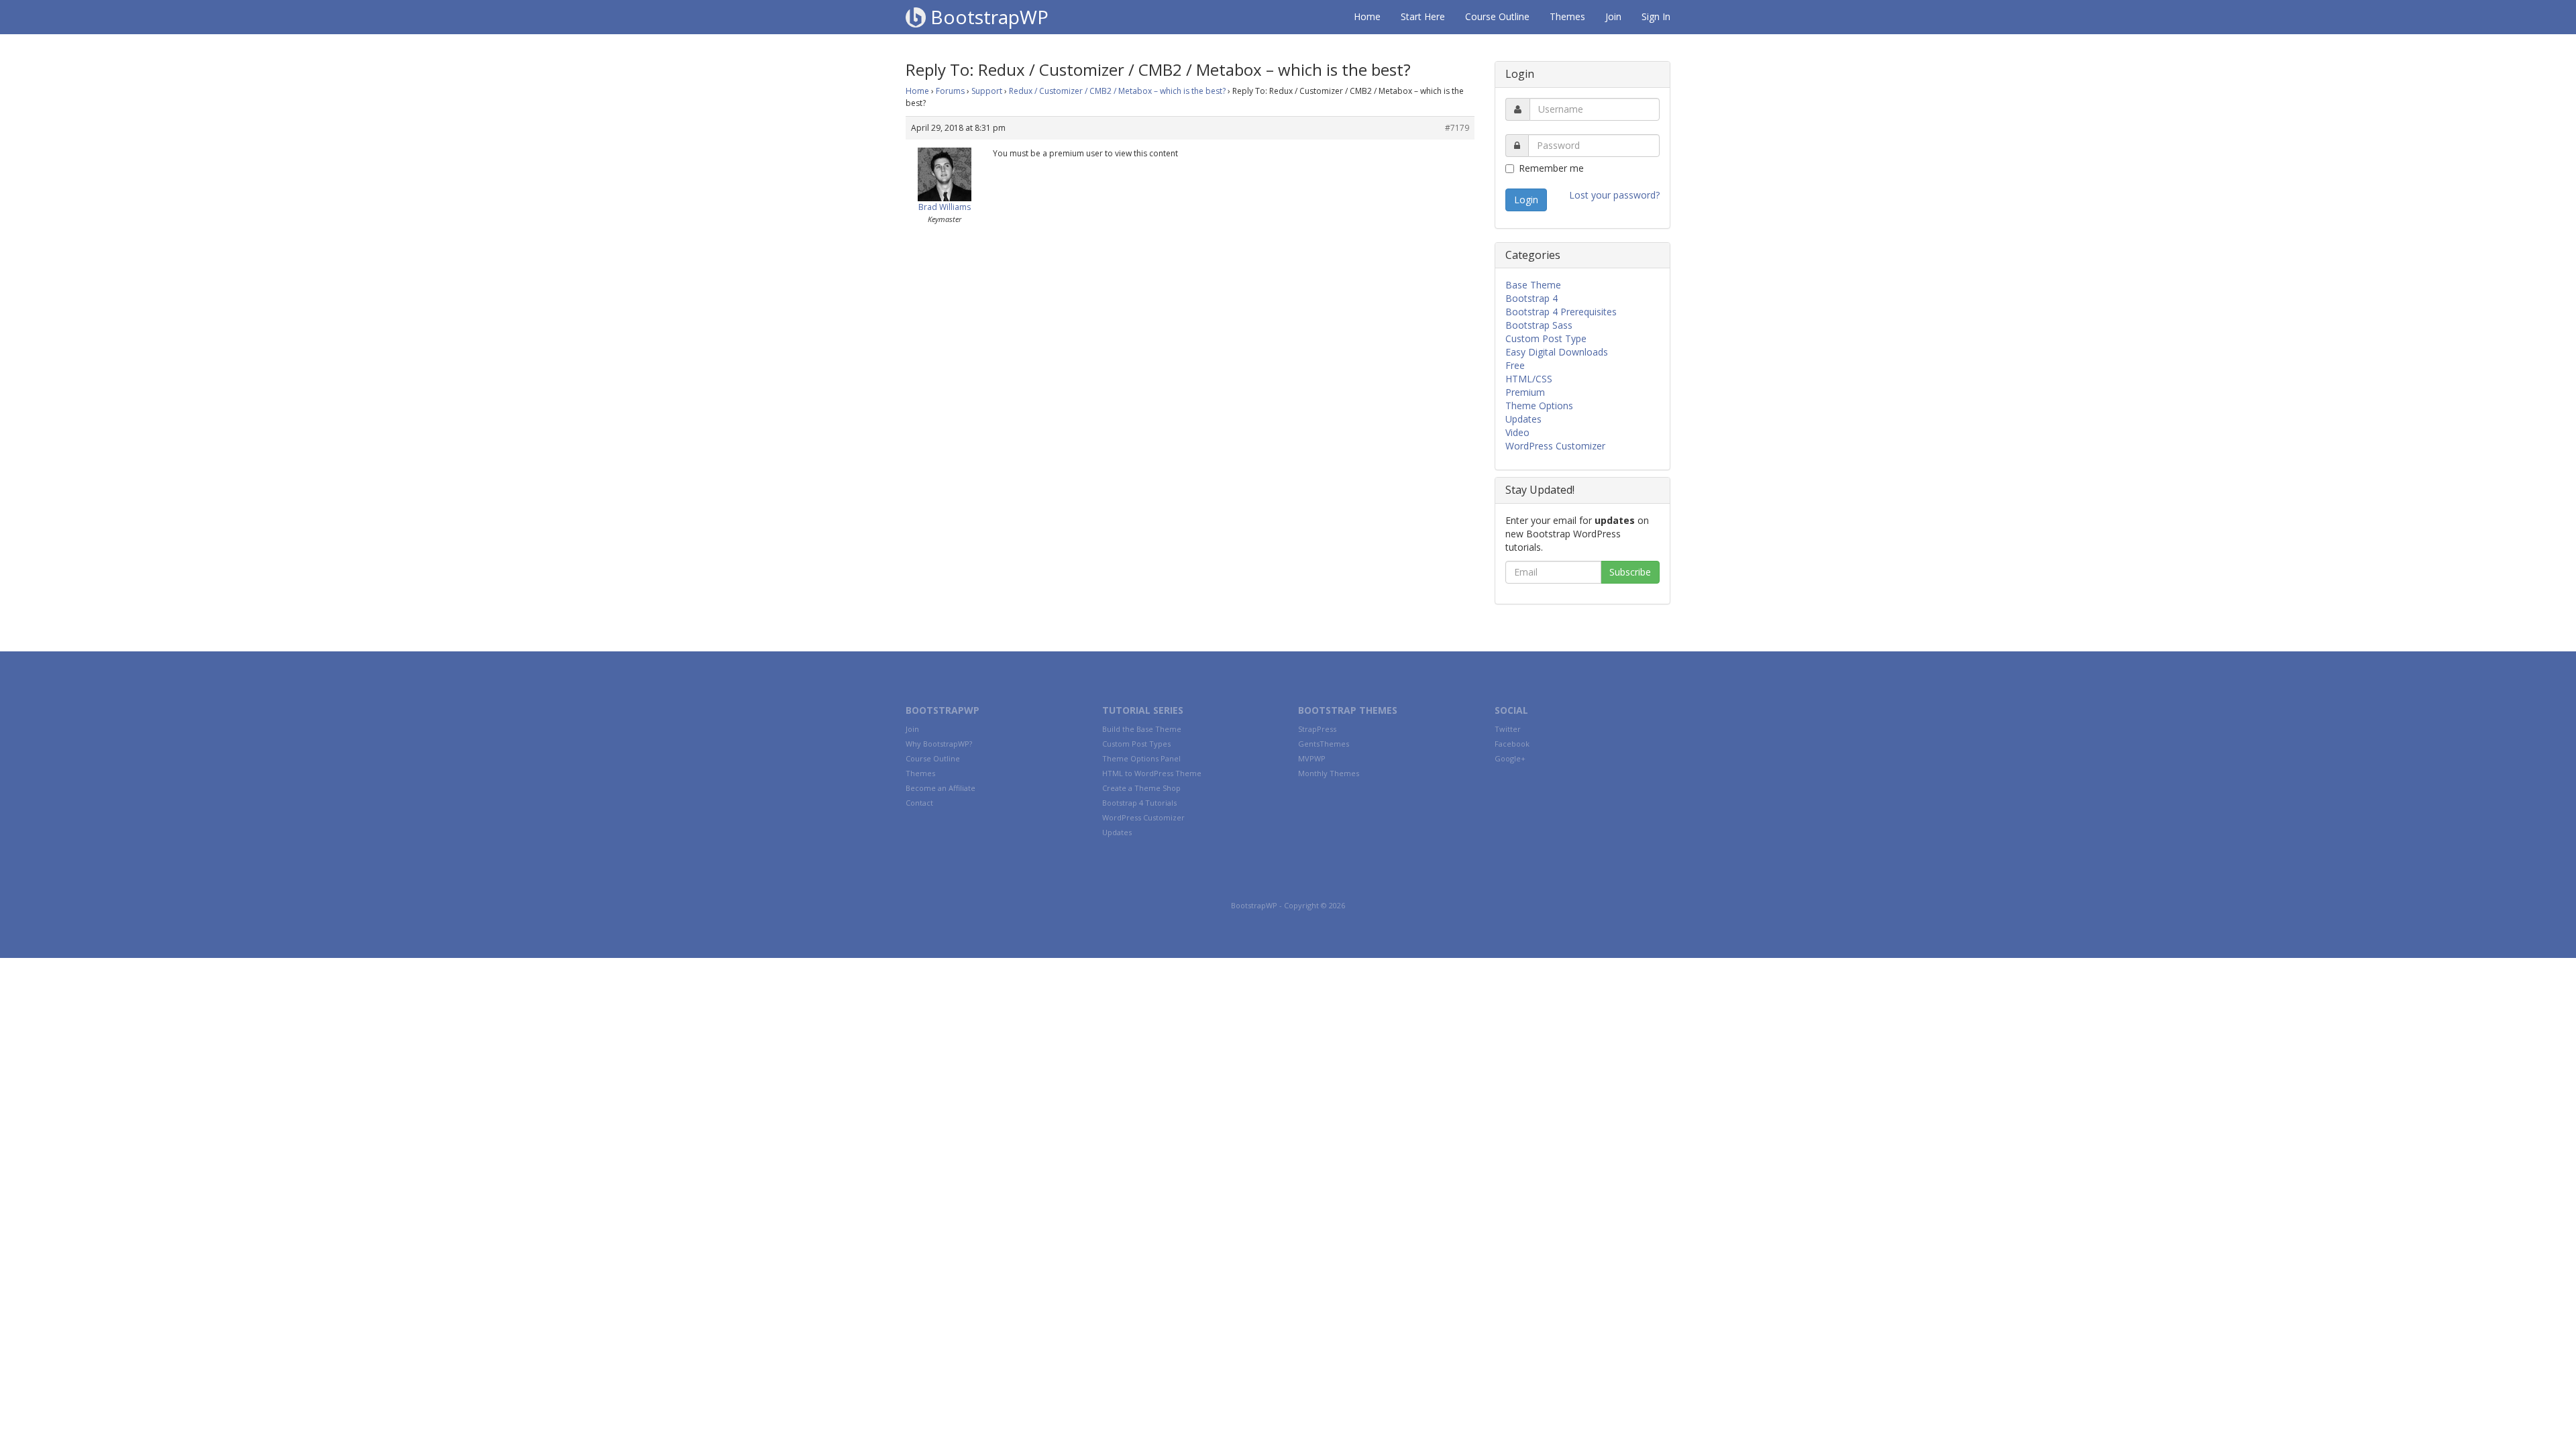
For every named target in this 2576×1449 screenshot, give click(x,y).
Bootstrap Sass (1539, 325)
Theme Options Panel (1141, 758)
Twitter (1508, 729)
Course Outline (1497, 16)
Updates (1523, 419)
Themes (1567, 16)
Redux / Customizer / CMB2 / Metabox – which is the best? (1117, 91)
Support (987, 91)
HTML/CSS (1529, 379)
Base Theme (1533, 285)
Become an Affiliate (941, 788)
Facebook (1512, 744)
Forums (950, 91)
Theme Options (1539, 406)
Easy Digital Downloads (1557, 352)
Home (1367, 16)
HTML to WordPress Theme (1152, 773)
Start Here (1423, 16)
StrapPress (1317, 729)
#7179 (1457, 128)
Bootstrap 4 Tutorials (1139, 803)
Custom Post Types (1136, 744)
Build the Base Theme (1142, 729)
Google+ (1510, 758)
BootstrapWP (987, 17)
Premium (1525, 392)
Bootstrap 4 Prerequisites (1561, 312)
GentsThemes (1324, 744)
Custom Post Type (1546, 338)
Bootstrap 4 (1532, 298)
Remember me (1551, 168)
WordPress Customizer (1555, 446)
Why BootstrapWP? (939, 744)
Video (1517, 432)
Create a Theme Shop (1141, 788)
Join (1613, 16)
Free (1515, 365)
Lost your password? (1614, 195)
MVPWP (1312, 758)
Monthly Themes (1329, 773)
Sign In (1656, 16)
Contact (919, 803)
